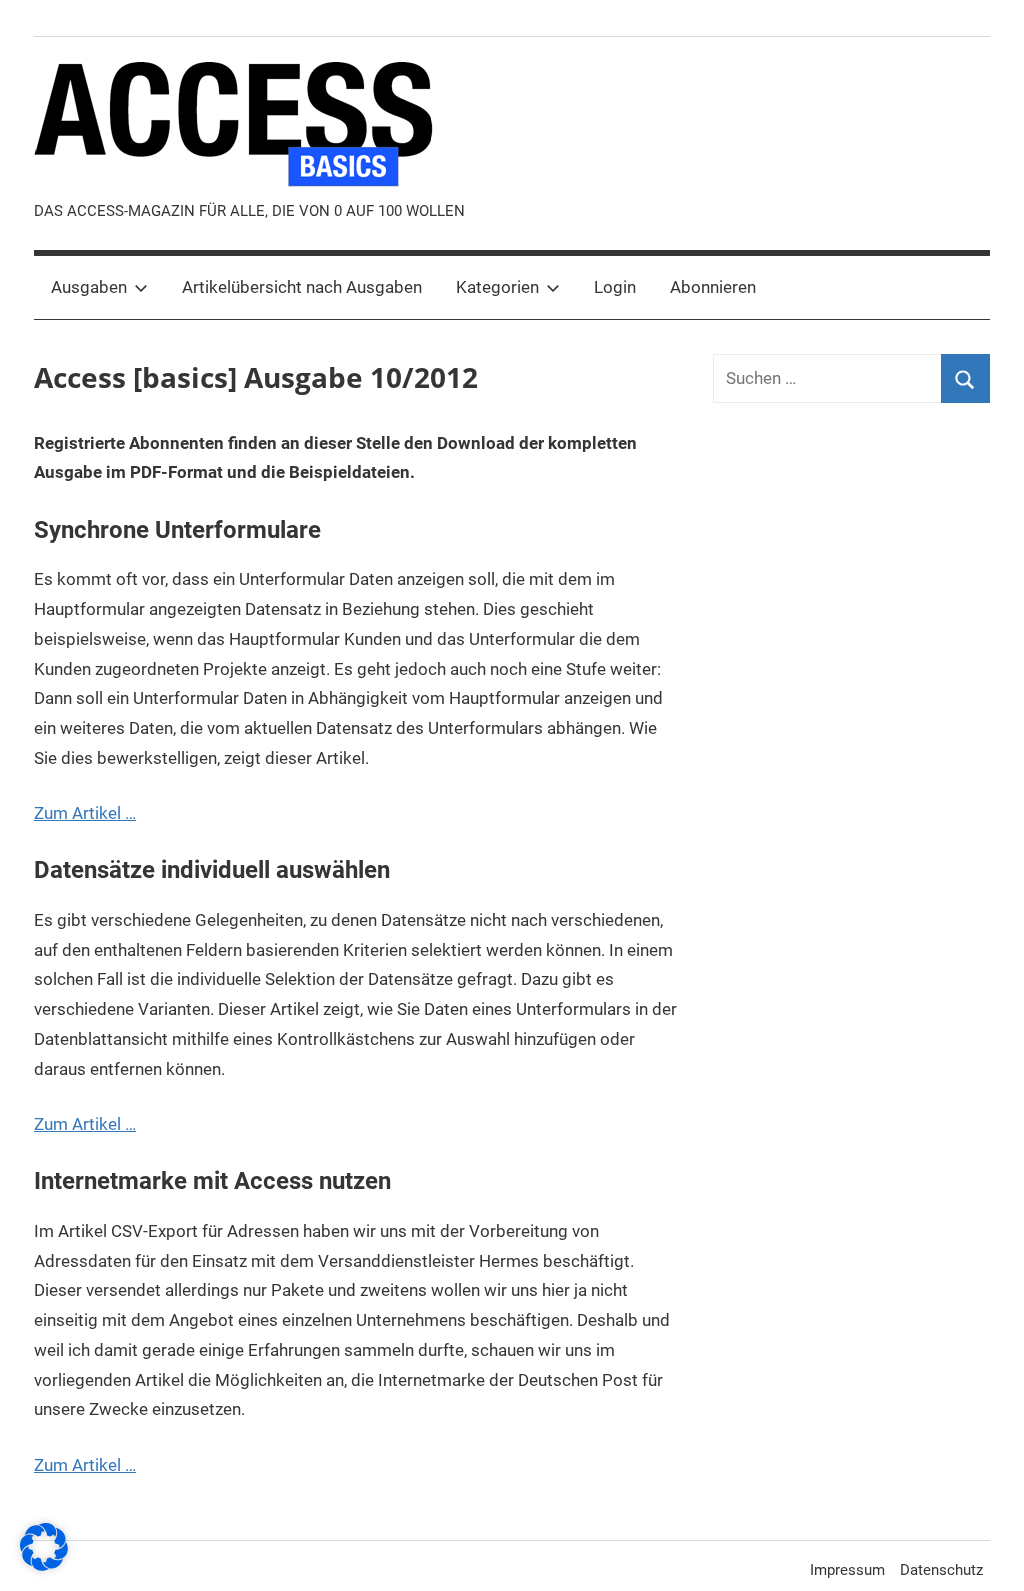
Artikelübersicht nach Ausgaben (302, 287)
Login (615, 287)
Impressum (847, 1570)
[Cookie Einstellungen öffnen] (44, 1565)
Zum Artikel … (85, 813)
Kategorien (497, 287)
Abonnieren (713, 287)
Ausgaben (89, 287)
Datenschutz (941, 1570)
